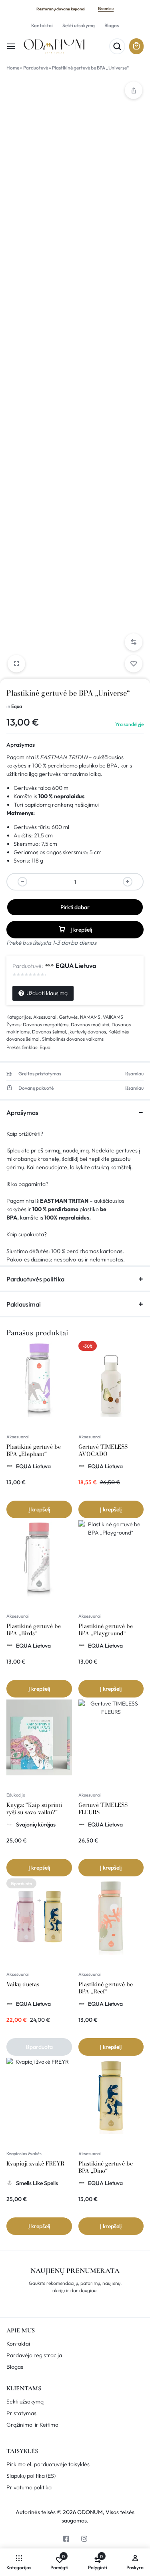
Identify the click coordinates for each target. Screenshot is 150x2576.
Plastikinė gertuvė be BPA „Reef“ (106, 1988)
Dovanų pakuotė (36, 1088)
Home (13, 68)
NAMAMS (90, 1017)
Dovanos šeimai (49, 1032)
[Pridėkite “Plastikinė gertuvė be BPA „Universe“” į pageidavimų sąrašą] (134, 664)
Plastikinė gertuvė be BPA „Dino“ (106, 2167)
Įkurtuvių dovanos (87, 1032)
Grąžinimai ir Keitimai (33, 2425)
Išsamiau (106, 9)
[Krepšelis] (136, 46)
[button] (134, 642)
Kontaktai (42, 25)
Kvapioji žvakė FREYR (35, 2164)
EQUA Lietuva (76, 966)
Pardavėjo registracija (34, 2355)
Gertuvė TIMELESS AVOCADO (103, 1450)
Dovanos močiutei (90, 1024)
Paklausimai (24, 1304)
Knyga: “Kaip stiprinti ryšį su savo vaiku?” (34, 1809)
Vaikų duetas (23, 1984)
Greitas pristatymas (40, 1074)
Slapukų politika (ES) (31, 2476)
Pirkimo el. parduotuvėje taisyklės (48, 2464)
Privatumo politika (29, 2488)
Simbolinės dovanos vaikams (73, 1039)
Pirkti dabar (75, 907)
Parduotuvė (36, 68)
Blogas (112, 25)
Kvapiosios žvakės (24, 2154)
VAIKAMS (113, 1017)
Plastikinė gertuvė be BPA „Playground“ (106, 1630)
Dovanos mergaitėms (46, 1024)
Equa (17, 706)
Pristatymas (21, 2413)
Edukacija (16, 1795)
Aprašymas (21, 745)
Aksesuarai (45, 1017)
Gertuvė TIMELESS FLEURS (103, 1809)
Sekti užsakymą (79, 25)
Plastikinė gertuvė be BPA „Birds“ (34, 1630)
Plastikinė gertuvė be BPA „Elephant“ (34, 1450)
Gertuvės (68, 1017)
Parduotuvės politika (35, 1279)
